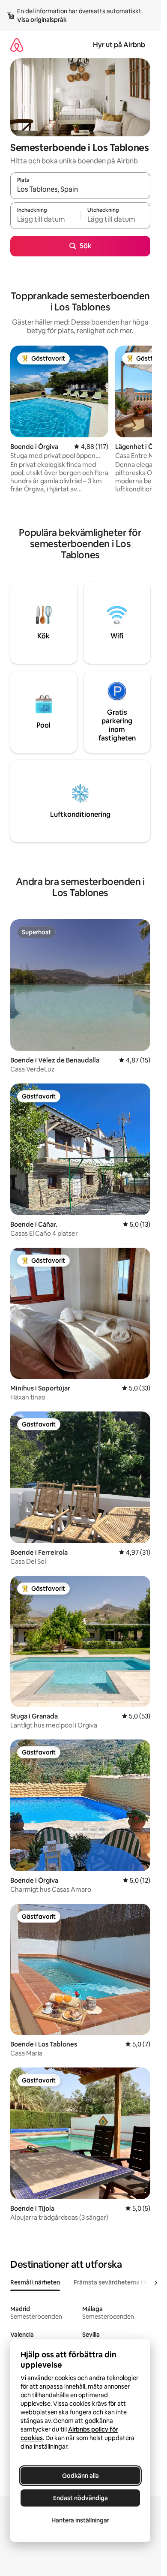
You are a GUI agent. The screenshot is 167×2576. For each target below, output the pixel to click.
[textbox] (45, 220)
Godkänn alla (81, 2476)
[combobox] (80, 190)
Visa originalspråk (42, 20)
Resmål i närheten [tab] (35, 2282)
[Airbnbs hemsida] (17, 45)
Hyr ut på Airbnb (119, 45)
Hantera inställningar (80, 2520)
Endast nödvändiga (81, 2498)
